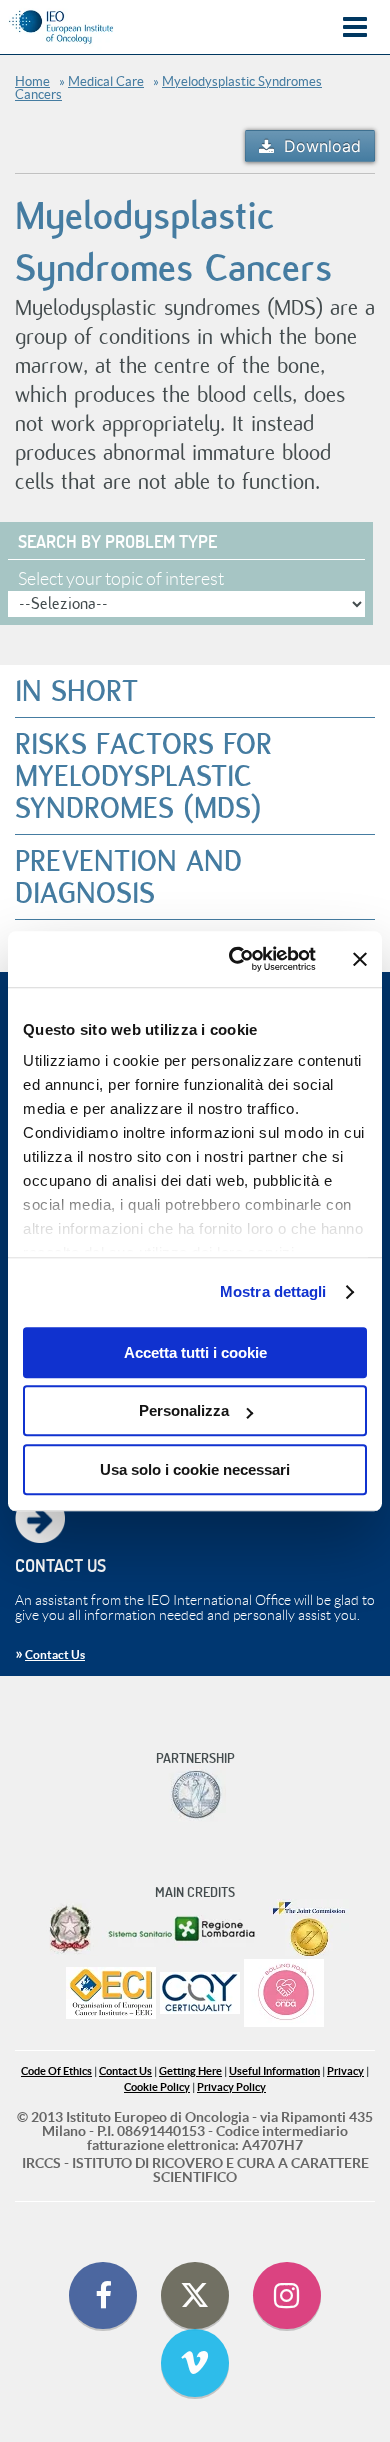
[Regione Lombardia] (183, 1929)
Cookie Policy (157, 2087)
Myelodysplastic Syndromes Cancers (168, 88)
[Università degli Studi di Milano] (195, 1795)
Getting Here (190, 2071)
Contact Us (55, 1654)
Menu (355, 27)
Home (32, 81)
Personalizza (184, 1410)
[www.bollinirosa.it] (284, 1994)
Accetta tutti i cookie (195, 1352)
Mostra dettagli (273, 1291)
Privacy (345, 2071)
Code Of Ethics (56, 2071)
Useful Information (274, 2071)
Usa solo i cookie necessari (195, 1469)
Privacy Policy (231, 2087)
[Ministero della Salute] (70, 1929)
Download (322, 146)
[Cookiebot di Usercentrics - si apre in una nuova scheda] (236, 959)
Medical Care (106, 81)
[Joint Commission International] (309, 1929)
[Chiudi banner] (360, 959)
